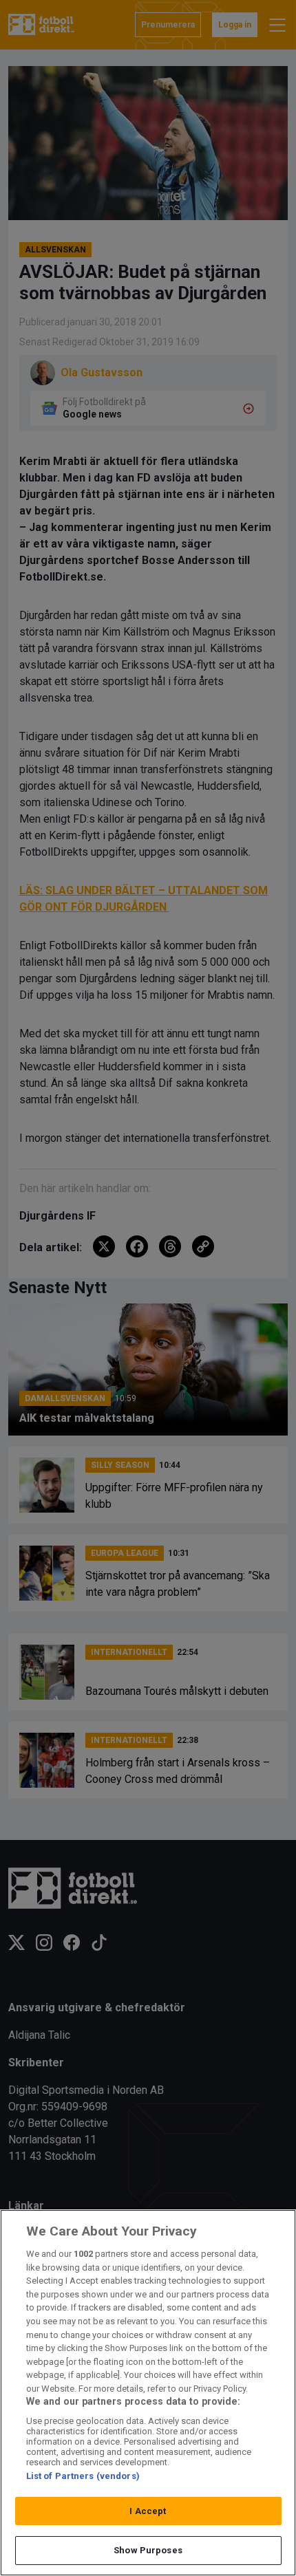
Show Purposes (148, 2550)
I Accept (148, 2511)
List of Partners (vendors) (83, 2476)
